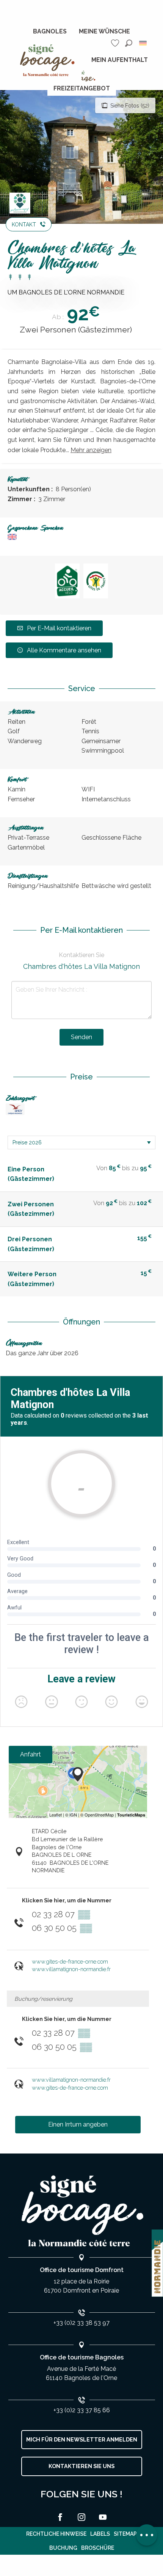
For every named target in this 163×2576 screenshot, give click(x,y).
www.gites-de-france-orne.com (70, 1961)
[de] (143, 43)
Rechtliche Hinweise (56, 2534)
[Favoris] (116, 43)
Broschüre (98, 2548)
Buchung (63, 2548)
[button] (129, 43)
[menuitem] (50, 32)
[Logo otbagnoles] (81, 2211)
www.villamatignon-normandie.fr (71, 1969)
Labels (100, 2534)
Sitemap (125, 2534)
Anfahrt (31, 1754)
